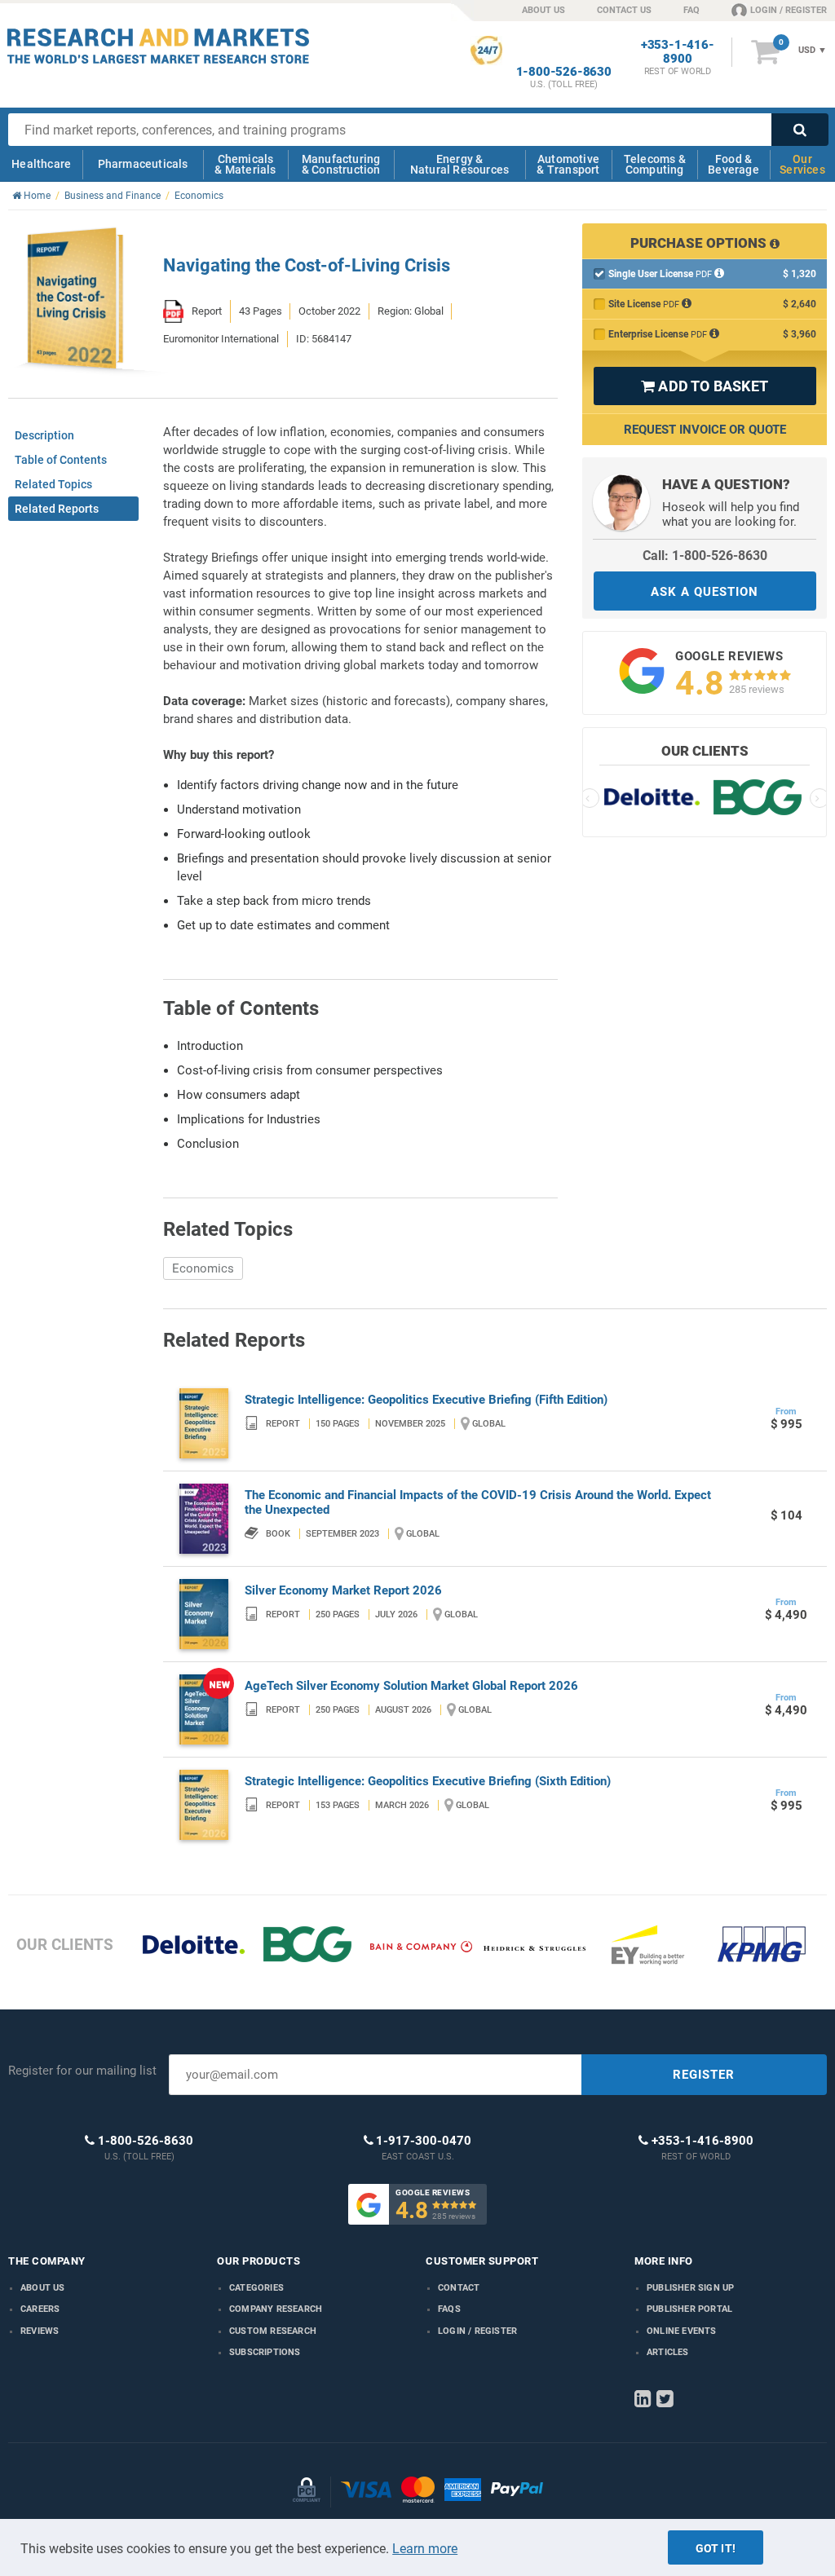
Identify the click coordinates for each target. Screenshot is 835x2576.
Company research (276, 2309)
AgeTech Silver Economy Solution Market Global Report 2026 (411, 1686)
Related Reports (57, 509)
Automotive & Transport (568, 164)
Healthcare (41, 164)
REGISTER (704, 2075)
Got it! (716, 2548)
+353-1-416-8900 (678, 52)
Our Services (802, 164)
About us (43, 2288)
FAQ (691, 10)
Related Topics (53, 484)
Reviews (40, 2331)
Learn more (425, 2549)
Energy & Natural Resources (459, 164)
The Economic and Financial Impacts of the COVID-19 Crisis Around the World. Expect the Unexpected (478, 1502)
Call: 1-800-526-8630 (705, 556)
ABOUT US (543, 10)
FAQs (449, 2309)
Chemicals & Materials (245, 164)
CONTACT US (624, 10)
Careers (40, 2309)
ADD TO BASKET (705, 386)
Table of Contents (61, 460)
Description (44, 435)
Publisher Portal (689, 2309)
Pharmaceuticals (143, 164)
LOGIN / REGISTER (789, 10)
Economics (203, 1268)
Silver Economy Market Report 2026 (343, 1590)
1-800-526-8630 (564, 72)
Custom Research (273, 2331)
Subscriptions (265, 2352)
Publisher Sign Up (690, 2288)
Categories (256, 2288)
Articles (668, 2352)
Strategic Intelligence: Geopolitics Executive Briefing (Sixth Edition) (428, 1781)
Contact (459, 2288)
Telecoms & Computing (655, 164)
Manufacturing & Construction (341, 164)
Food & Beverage (733, 164)
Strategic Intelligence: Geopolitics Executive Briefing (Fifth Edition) (426, 1400)
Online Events (682, 2331)
